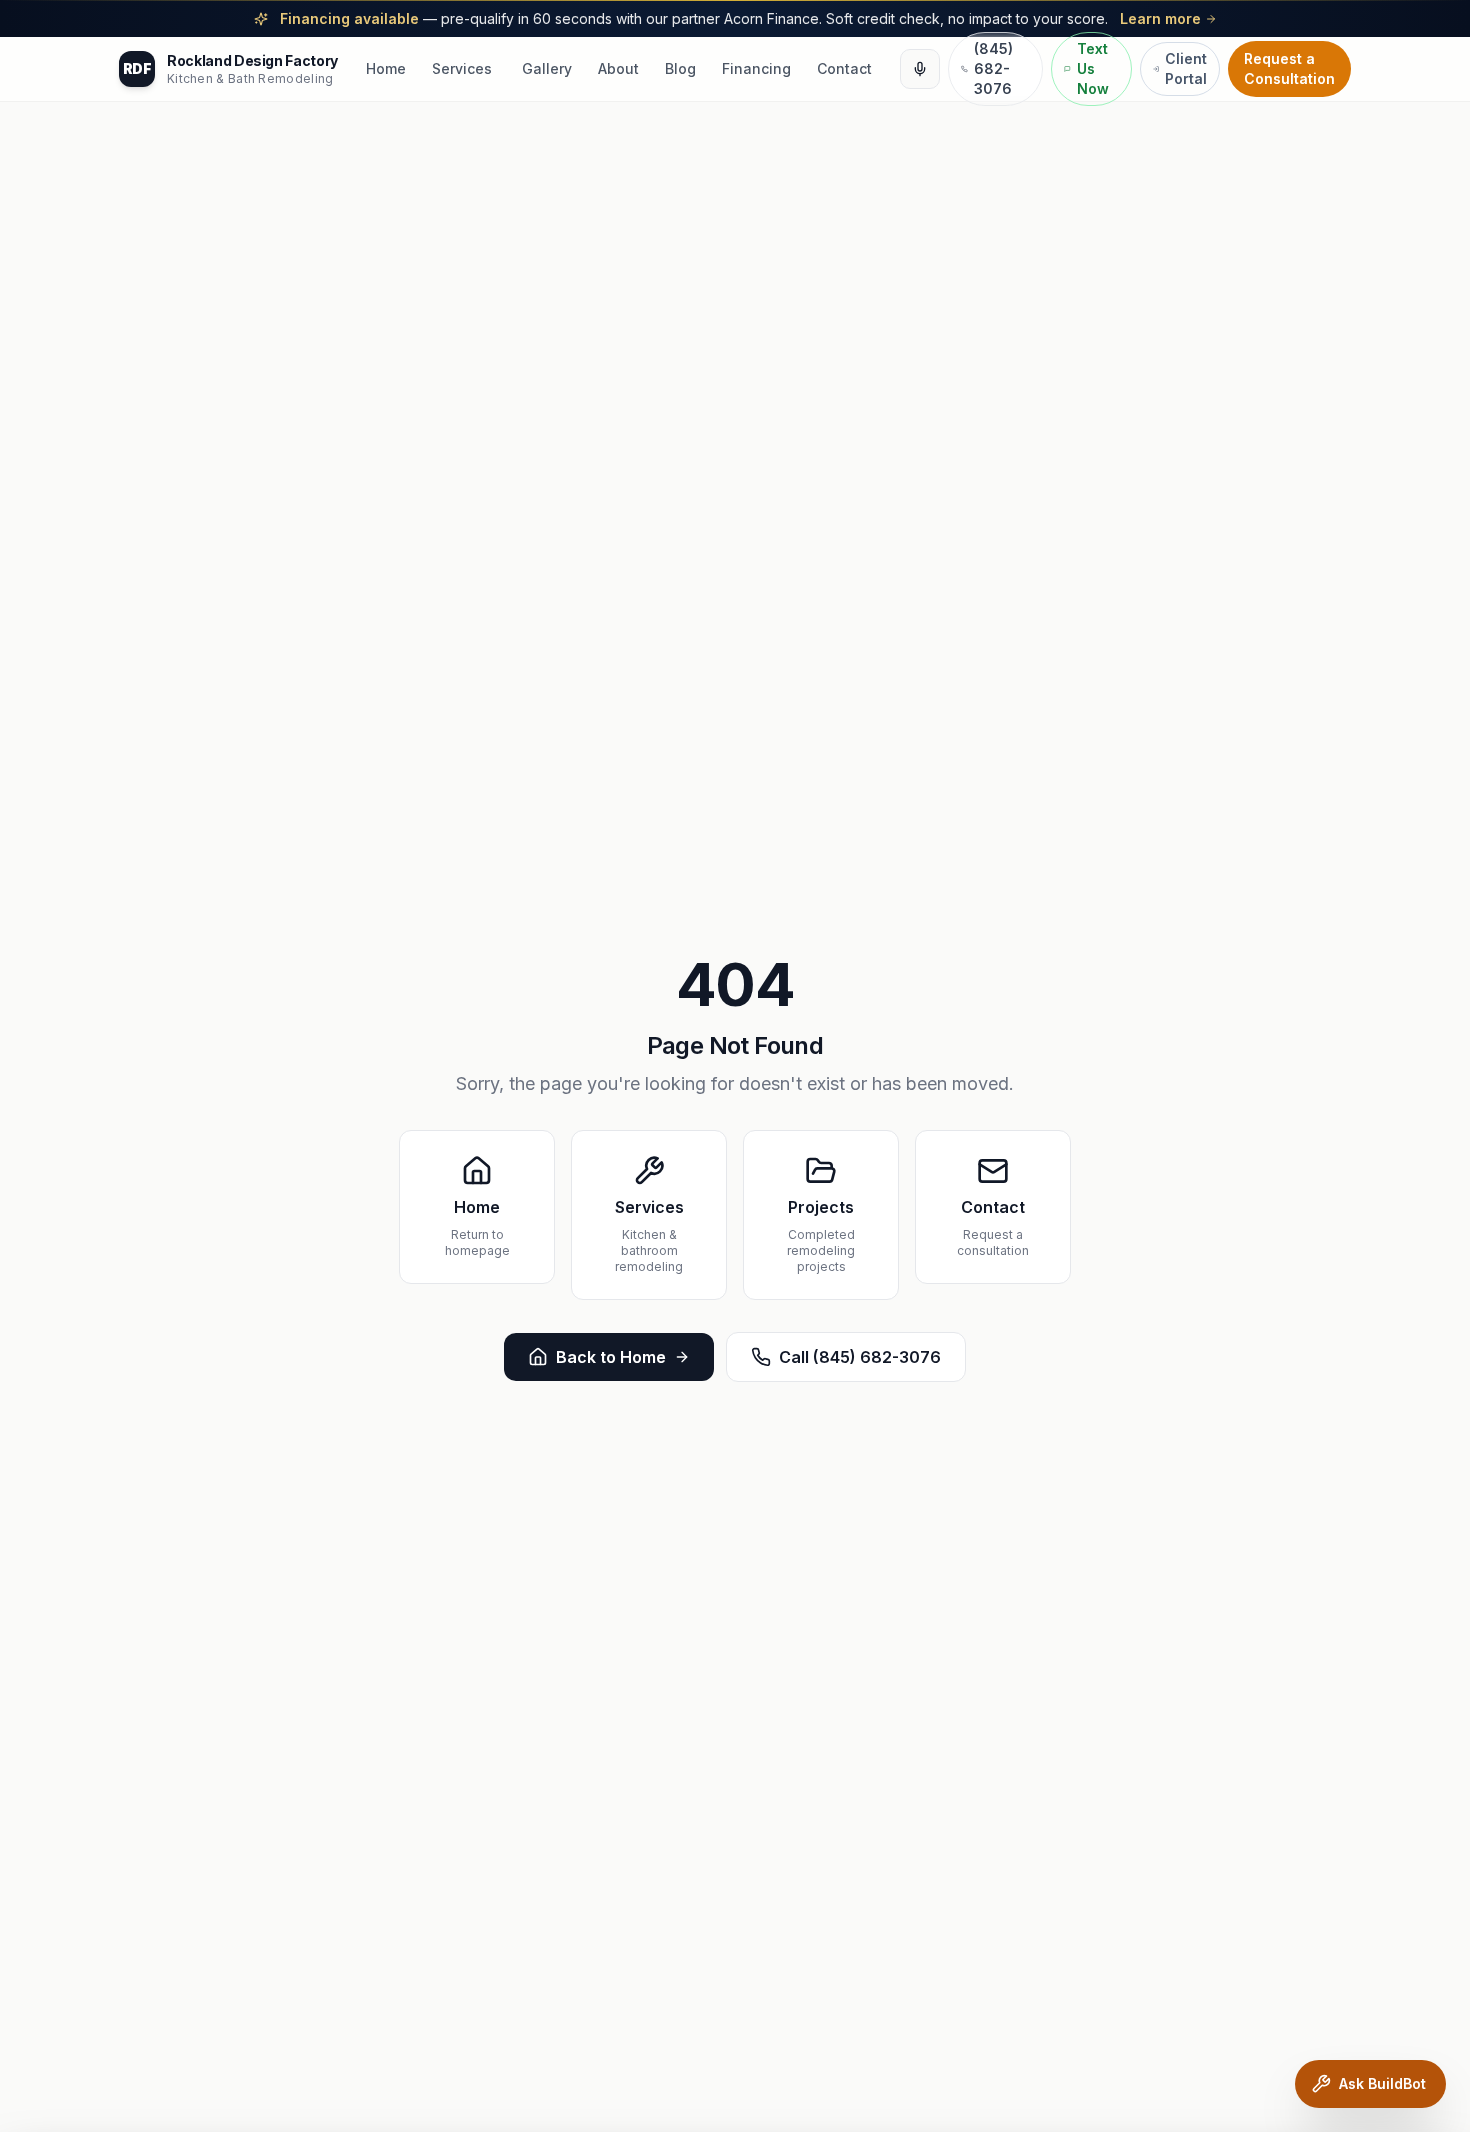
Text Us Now (1093, 68)
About (618, 68)
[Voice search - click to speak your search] (920, 69)
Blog (680, 68)
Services (462, 68)
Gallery (547, 68)
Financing (756, 68)
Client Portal (1186, 68)
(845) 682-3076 (993, 68)
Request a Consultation (1289, 68)
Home (386, 68)
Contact (844, 68)
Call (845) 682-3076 (860, 1357)
